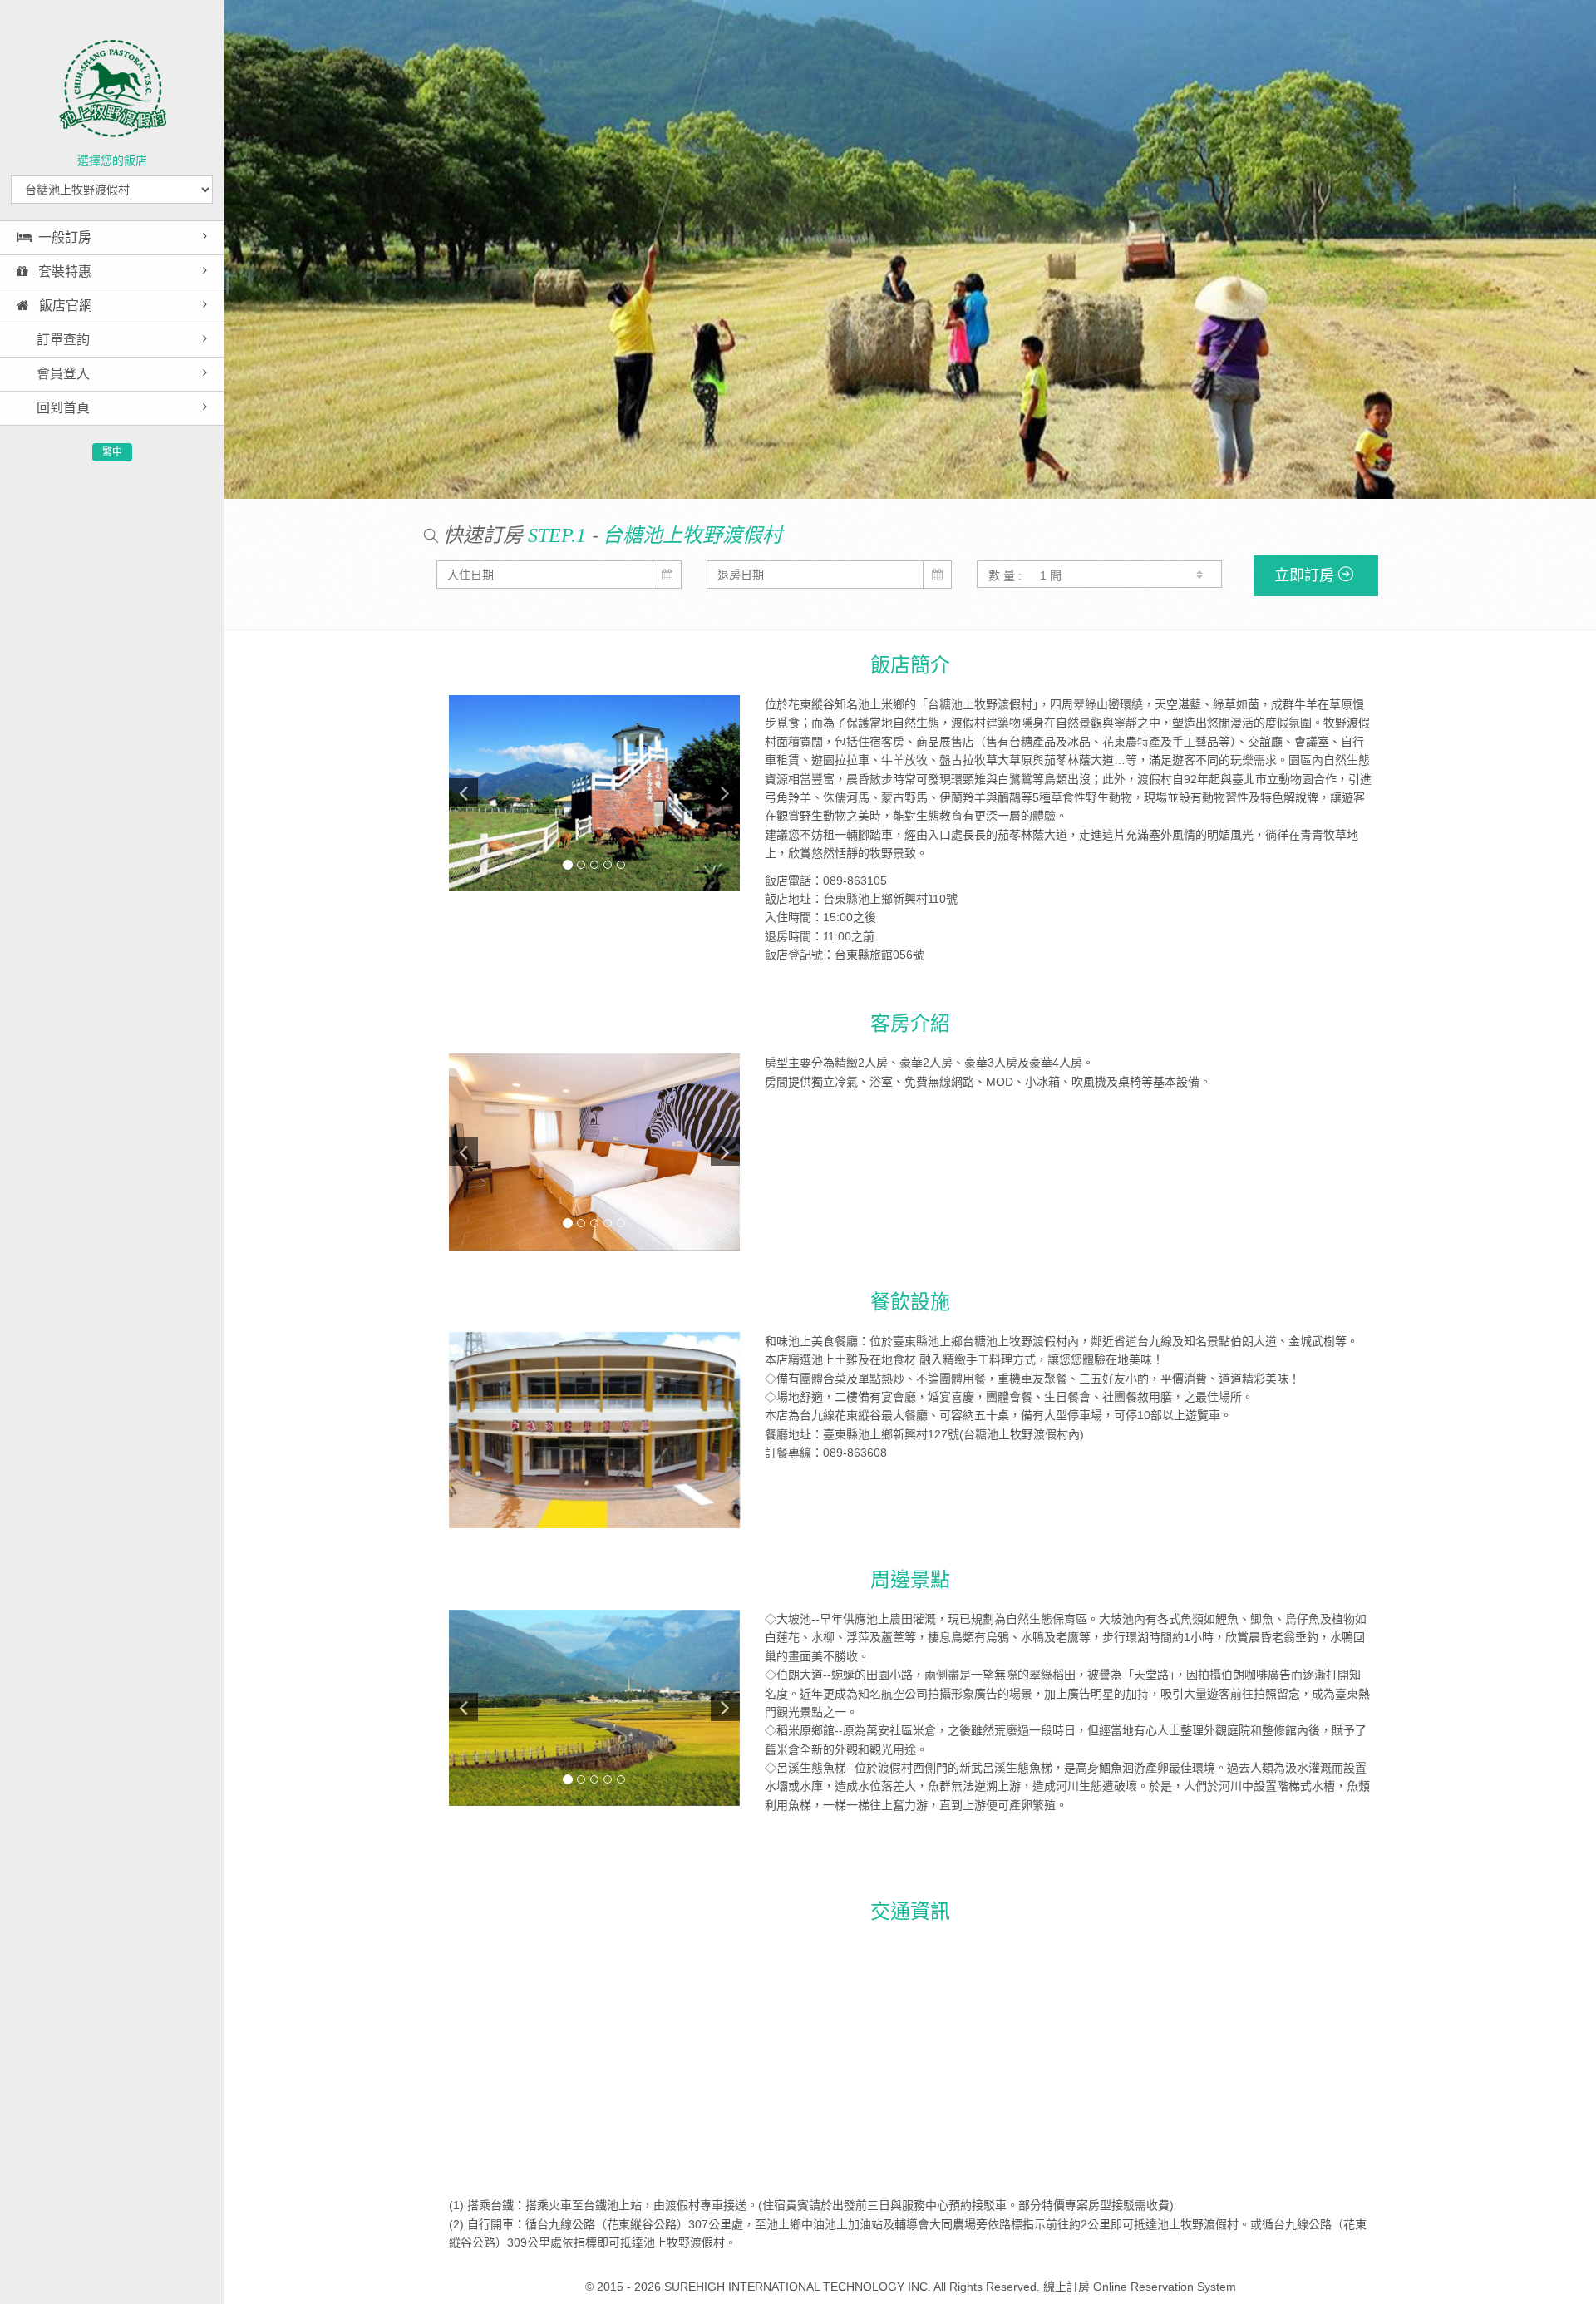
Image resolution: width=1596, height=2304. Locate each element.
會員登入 (62, 374)
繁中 (112, 452)
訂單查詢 (62, 340)
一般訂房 (65, 237)
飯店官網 (64, 306)
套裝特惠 (63, 271)
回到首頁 (62, 408)
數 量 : (1005, 575)
